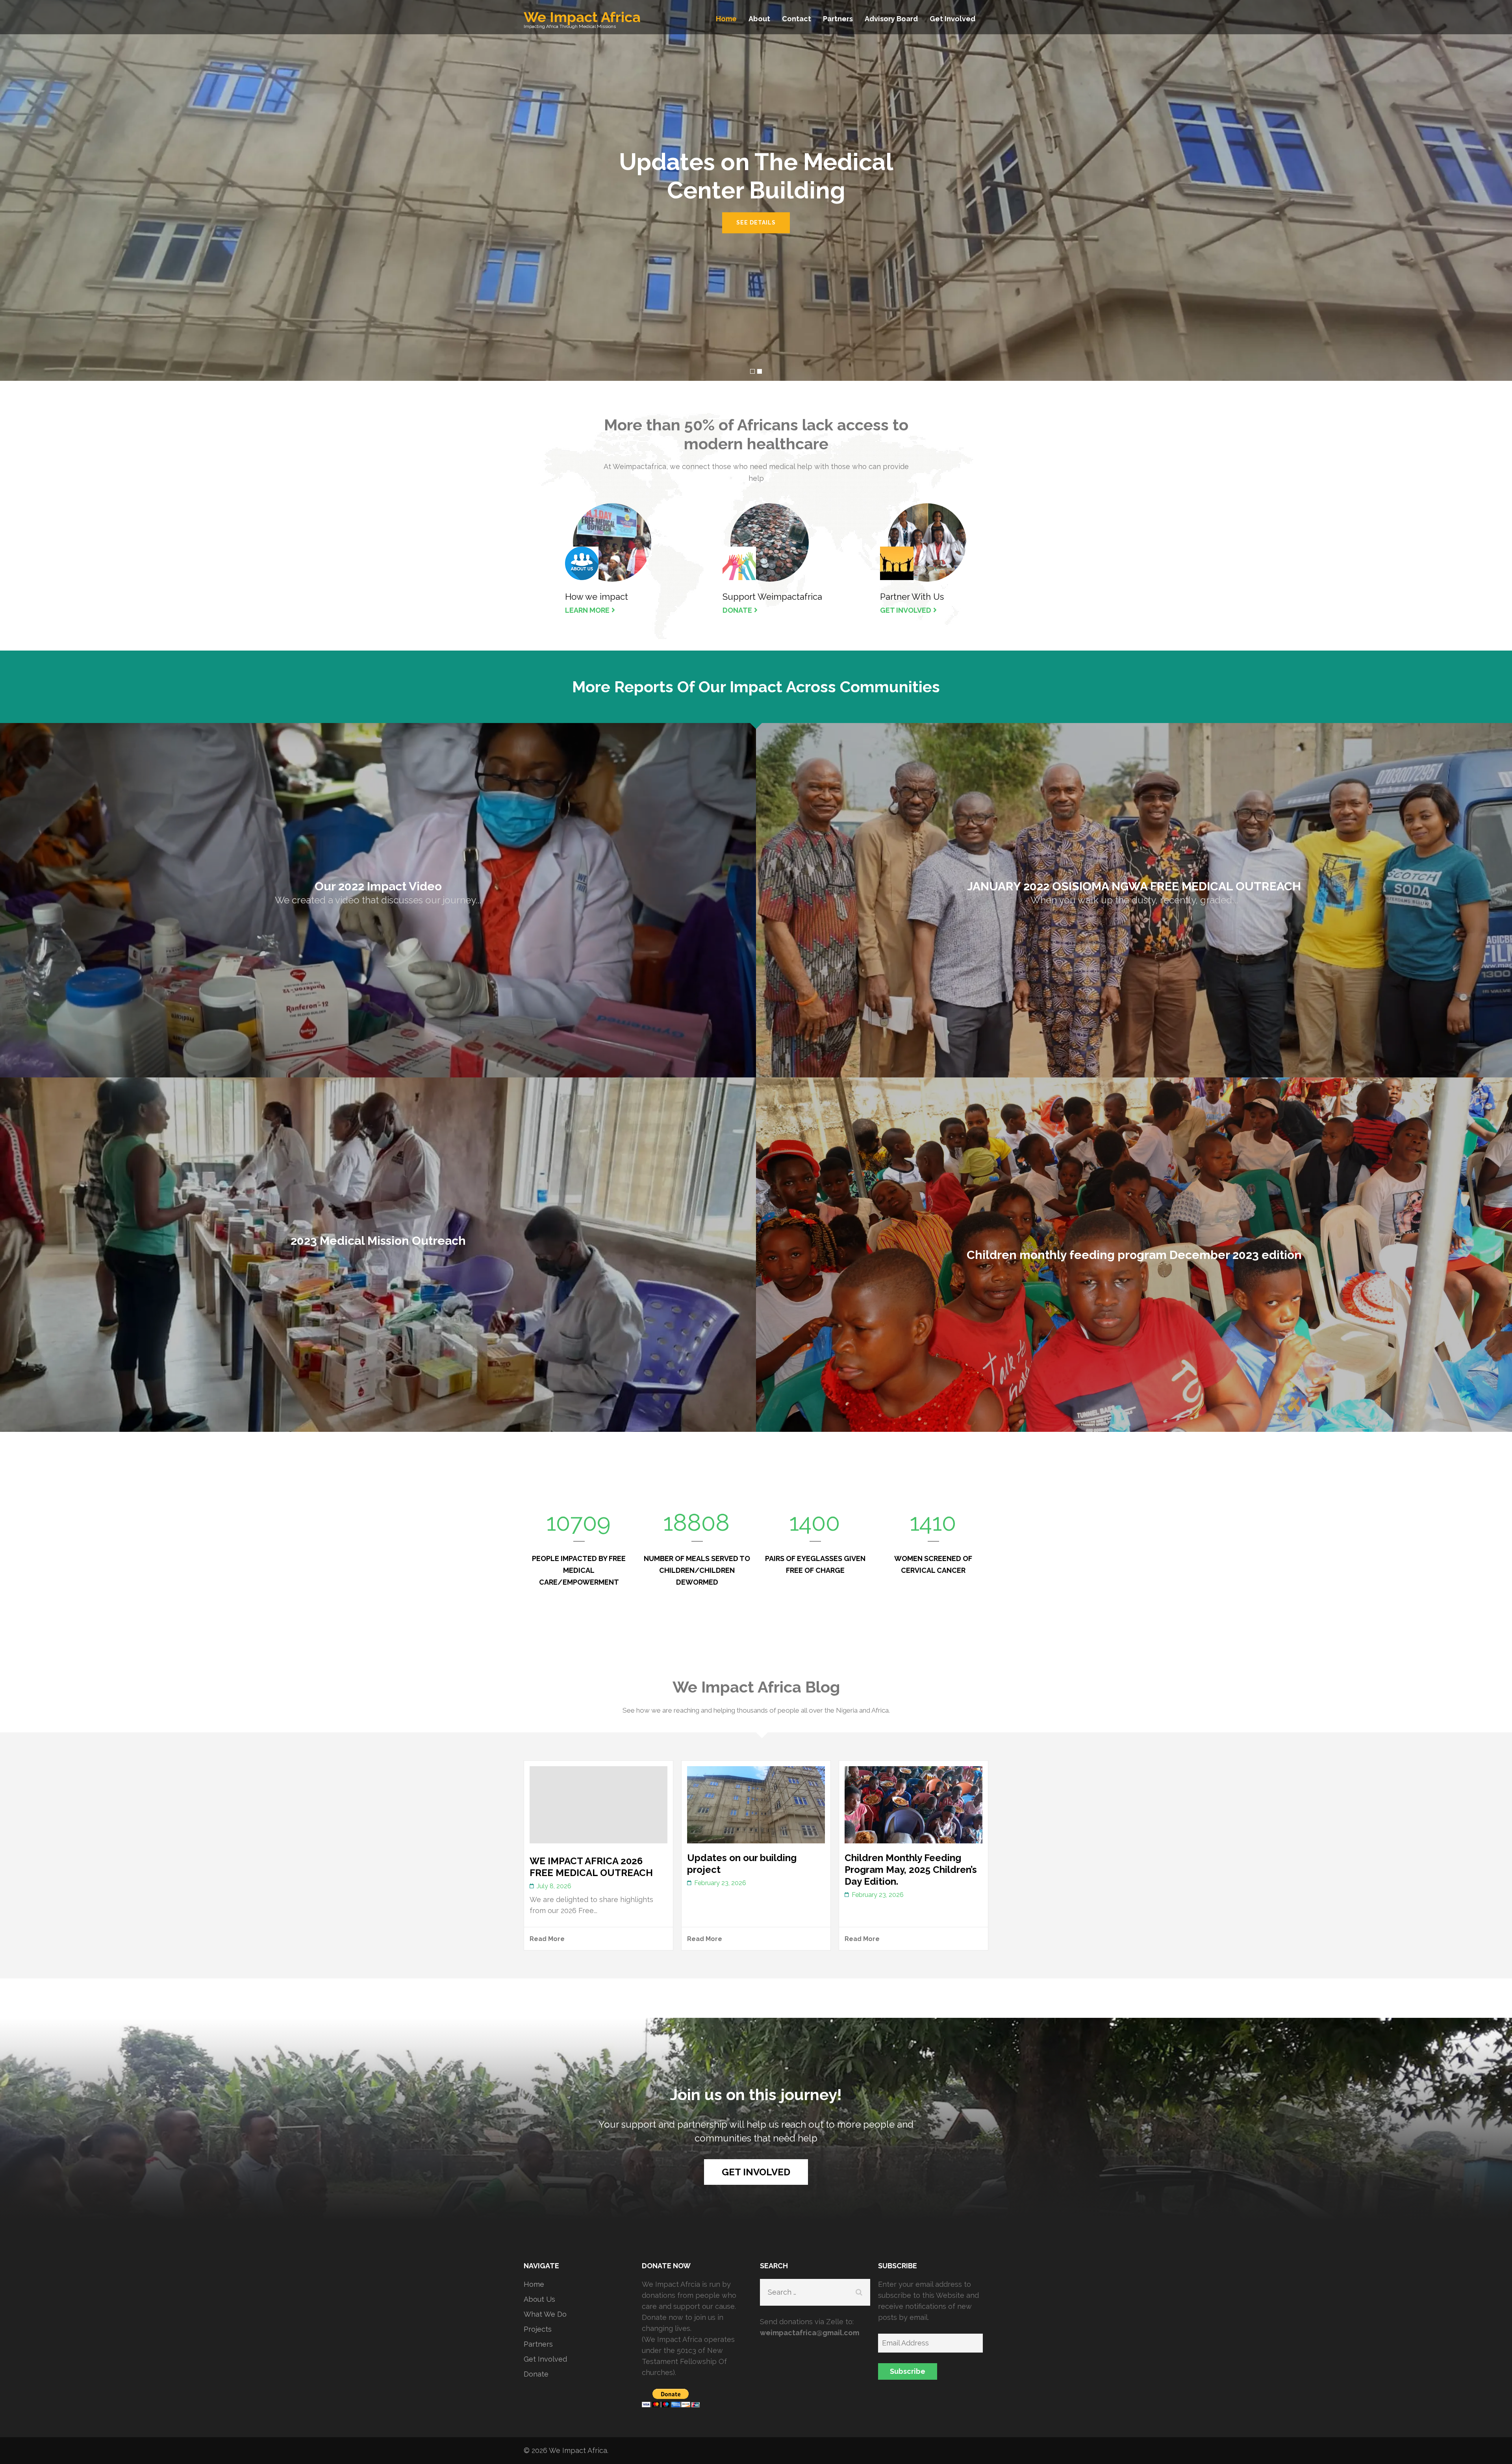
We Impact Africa (582, 17)
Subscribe (908, 2371)
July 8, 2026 (554, 1886)
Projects (538, 2329)
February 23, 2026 (720, 1883)
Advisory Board (891, 19)
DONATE (737, 610)
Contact (797, 19)
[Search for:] (807, 2292)
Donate (536, 2374)
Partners (838, 19)
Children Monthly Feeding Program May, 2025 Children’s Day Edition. (911, 1870)
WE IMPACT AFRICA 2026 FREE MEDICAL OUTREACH (591, 1867)
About (759, 19)
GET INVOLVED (906, 610)
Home (726, 19)
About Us (539, 2299)
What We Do (545, 2314)
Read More (547, 1939)
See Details (756, 222)
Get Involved (952, 19)
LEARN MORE (587, 610)
